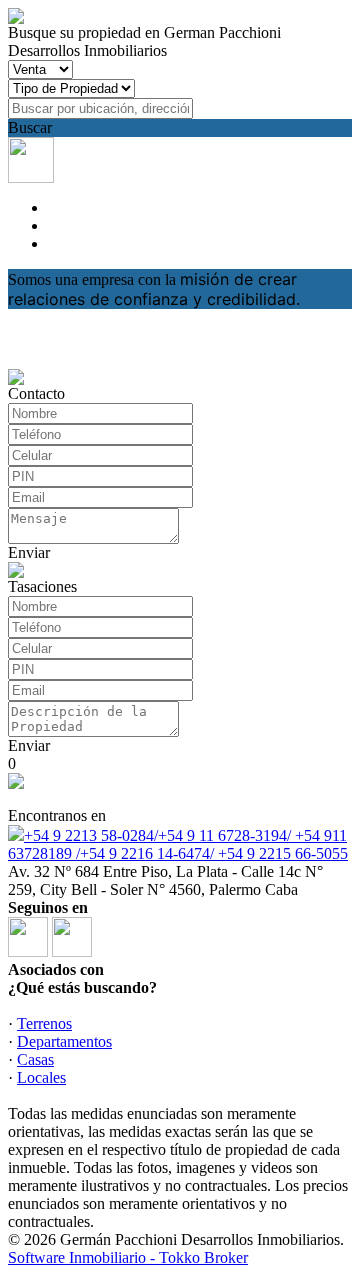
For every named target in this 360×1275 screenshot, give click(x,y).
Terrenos (44, 1023)
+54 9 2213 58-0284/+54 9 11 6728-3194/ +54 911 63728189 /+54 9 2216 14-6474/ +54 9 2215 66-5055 (178, 844)
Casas (35, 1059)
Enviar (29, 552)
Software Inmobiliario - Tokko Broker (128, 1257)
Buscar (30, 127)
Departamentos (64, 1041)
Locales (41, 1077)
